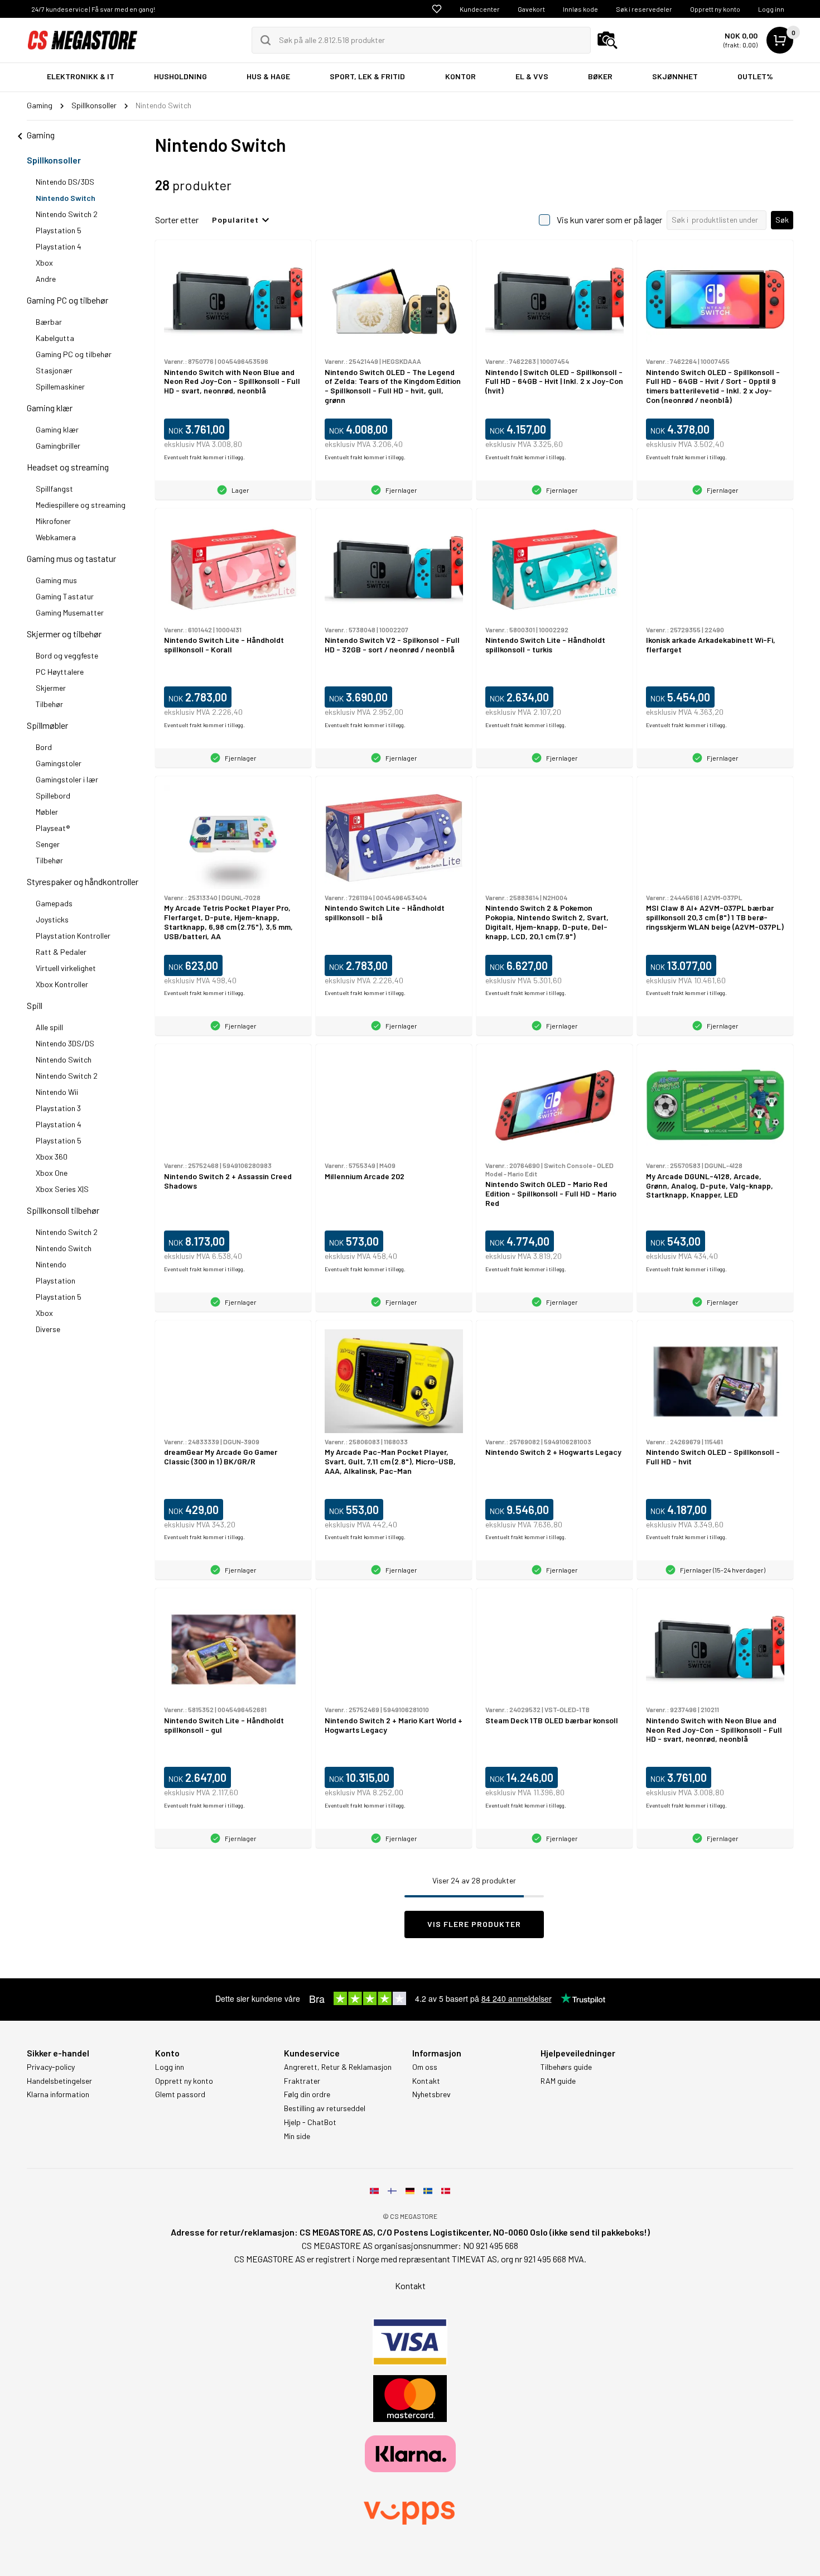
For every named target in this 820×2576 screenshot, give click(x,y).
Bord (44, 747)
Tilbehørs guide (566, 2067)
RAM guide (558, 2081)
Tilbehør (49, 704)
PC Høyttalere (60, 672)
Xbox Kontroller (62, 984)
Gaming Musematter (70, 612)
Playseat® (53, 828)
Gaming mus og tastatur (71, 558)
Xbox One (52, 1173)
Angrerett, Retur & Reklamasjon (338, 2067)
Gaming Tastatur (65, 596)
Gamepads (54, 903)
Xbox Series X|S (62, 1189)
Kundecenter (480, 9)
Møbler (47, 812)
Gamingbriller (58, 446)
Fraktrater (302, 2081)
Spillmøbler (47, 725)
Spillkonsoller (54, 160)
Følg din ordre (307, 2094)
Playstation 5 (59, 230)
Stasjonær (54, 370)
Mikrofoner (53, 521)
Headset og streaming (68, 467)
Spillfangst (54, 489)
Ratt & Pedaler (61, 952)
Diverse (48, 1329)
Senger (48, 844)
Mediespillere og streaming (81, 505)
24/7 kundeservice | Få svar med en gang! (93, 9)
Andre (46, 279)
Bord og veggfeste (67, 655)
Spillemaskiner (60, 386)
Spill (35, 1005)
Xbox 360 (52, 1157)
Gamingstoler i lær (67, 779)
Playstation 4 (59, 246)
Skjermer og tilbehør (64, 634)
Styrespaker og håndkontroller (83, 881)
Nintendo (51, 1264)
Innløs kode (580, 9)
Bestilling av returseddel (325, 2108)
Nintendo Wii (57, 1092)
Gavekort (531, 9)
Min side (297, 2136)
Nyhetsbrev (431, 2094)
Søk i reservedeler (644, 9)
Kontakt (426, 2081)
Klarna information (58, 2094)
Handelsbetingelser (59, 2081)
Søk (782, 220)
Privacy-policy (51, 2067)
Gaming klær (50, 408)
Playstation (56, 1280)
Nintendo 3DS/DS (65, 1043)
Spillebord (53, 796)
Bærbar (49, 322)
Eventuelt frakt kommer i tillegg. (204, 457)
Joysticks (52, 919)
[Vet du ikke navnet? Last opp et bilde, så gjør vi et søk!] (607, 40)
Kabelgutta (55, 338)
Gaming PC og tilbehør (67, 300)
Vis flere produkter (474, 1924)
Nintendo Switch (66, 198)
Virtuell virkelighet (66, 968)
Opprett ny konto (715, 9)
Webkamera (56, 537)
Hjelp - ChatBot (310, 2122)
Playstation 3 (58, 1108)
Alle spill (49, 1027)
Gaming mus (56, 580)
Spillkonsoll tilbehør (63, 1210)
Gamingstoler (59, 763)
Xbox (44, 263)
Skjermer (51, 688)
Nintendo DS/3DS (65, 182)
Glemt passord (180, 2094)
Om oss (425, 2067)
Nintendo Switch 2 (67, 214)
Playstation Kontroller (73, 936)
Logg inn (771, 9)
